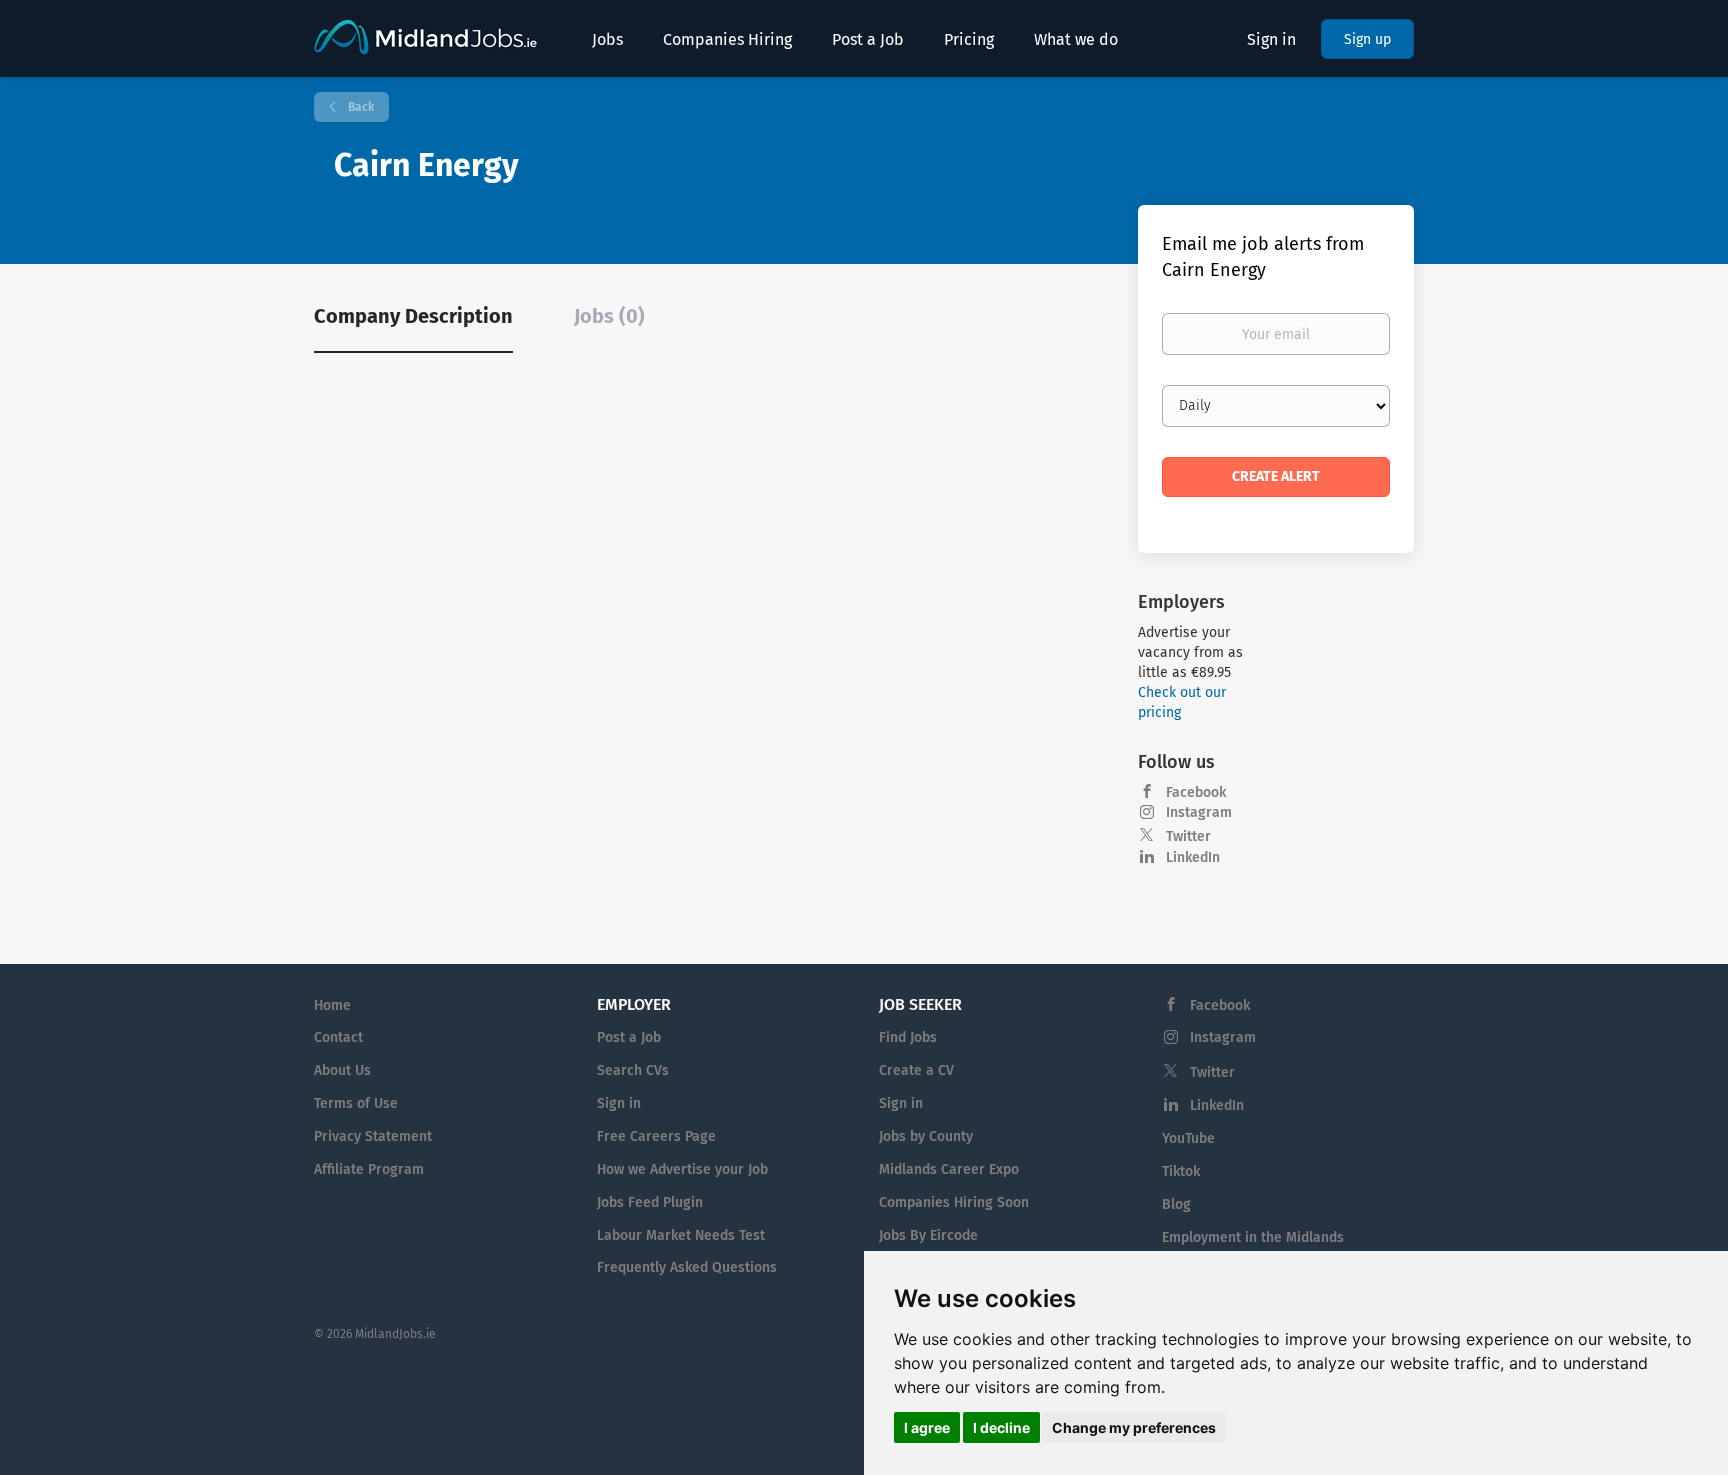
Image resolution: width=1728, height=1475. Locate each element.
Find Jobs (908, 1037)
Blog (1176, 1204)
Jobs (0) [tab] (609, 316)
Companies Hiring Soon (954, 1202)
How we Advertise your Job (682, 1169)
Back (359, 107)
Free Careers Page (656, 1136)
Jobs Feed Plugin (650, 1202)
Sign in (1271, 39)
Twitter (1188, 836)
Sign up (1367, 39)
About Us (342, 1070)
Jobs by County (926, 1136)
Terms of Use (356, 1103)
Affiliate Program (369, 1169)
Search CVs (633, 1070)
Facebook (1196, 792)
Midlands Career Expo (949, 1169)
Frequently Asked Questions (687, 1267)
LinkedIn (1193, 857)
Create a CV (916, 1070)
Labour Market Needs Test (681, 1235)
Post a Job (629, 1037)
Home (332, 1005)
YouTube (1188, 1138)
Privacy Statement (373, 1136)
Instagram (1199, 812)
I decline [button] (1001, 1427)
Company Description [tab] (413, 316)
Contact (338, 1037)
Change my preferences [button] (1134, 1427)
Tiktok (1181, 1171)
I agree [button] (927, 1427)
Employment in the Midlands (1253, 1237)
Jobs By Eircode (928, 1235)
